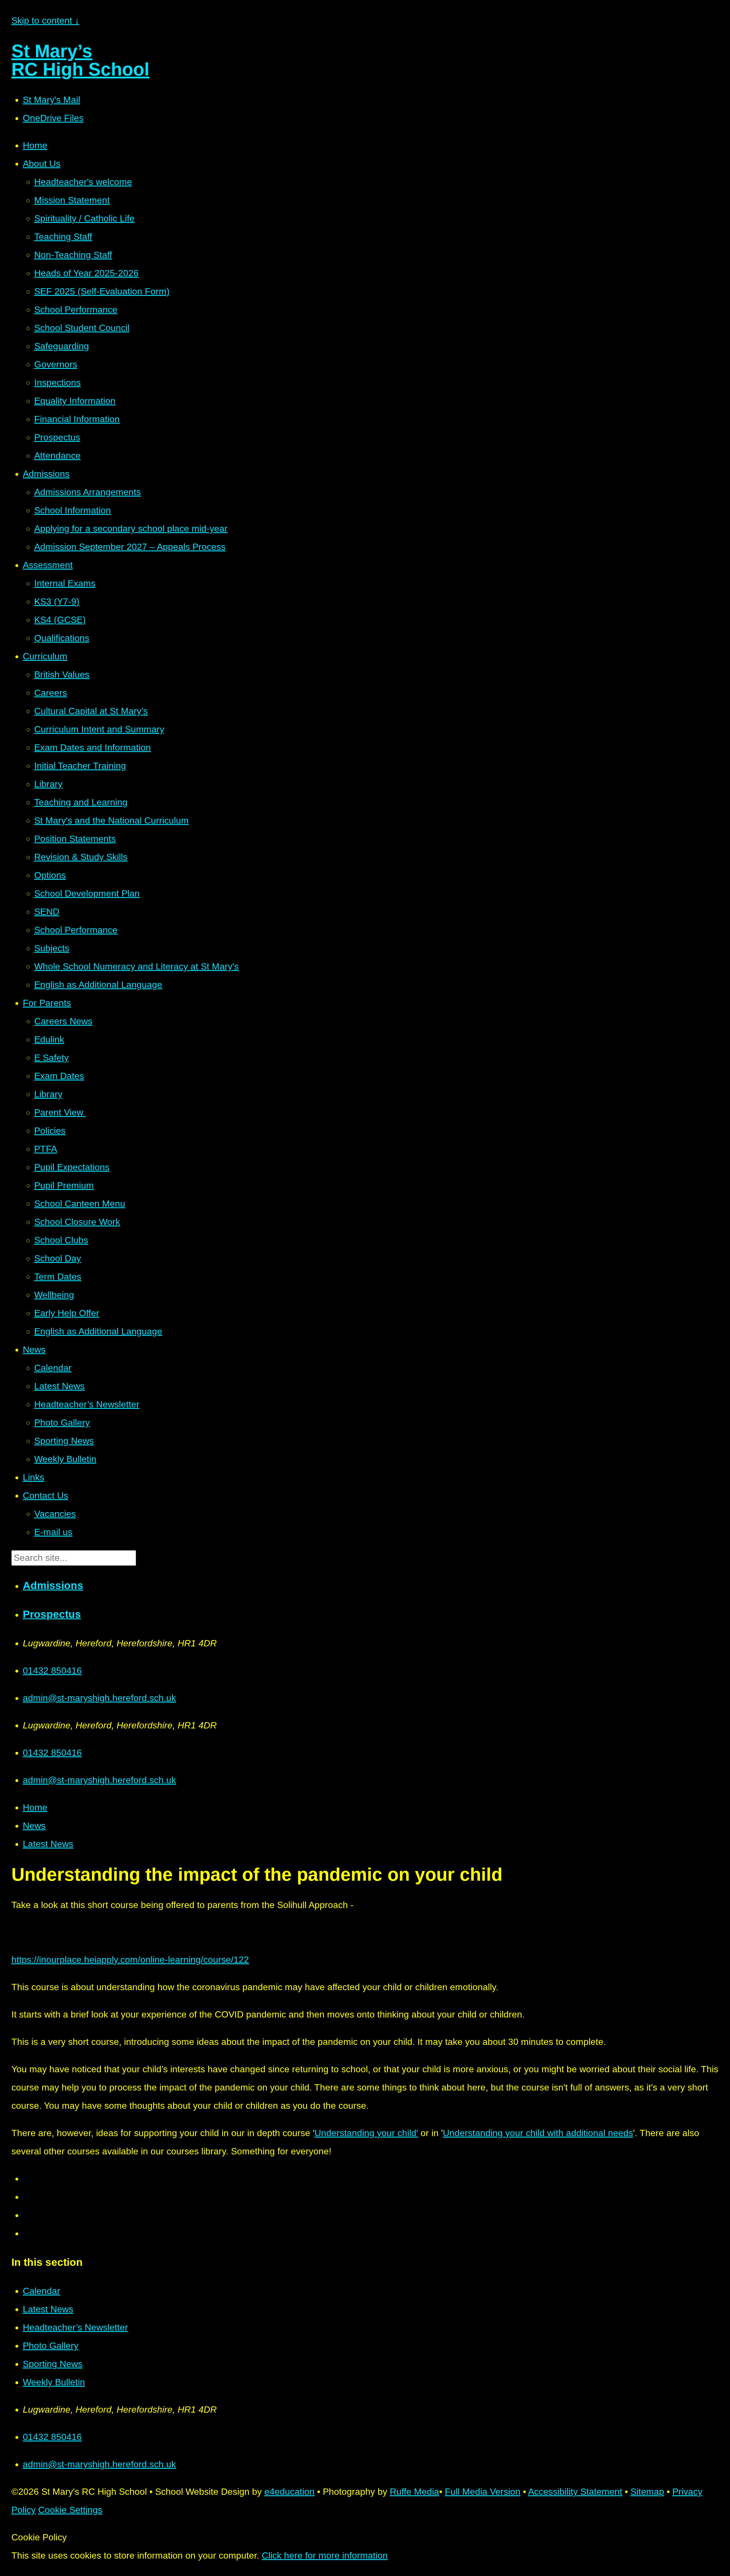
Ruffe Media (414, 2492)
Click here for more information (325, 2555)
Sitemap (647, 2492)
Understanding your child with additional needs (538, 2133)
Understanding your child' (366, 2133)
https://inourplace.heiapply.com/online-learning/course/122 (130, 1960)
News (34, 1826)
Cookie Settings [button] (70, 2510)
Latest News (48, 1844)
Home (35, 1807)
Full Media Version (483, 2492)
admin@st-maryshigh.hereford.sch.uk (99, 1698)
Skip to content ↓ (45, 21)
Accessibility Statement (575, 2492)
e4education (289, 2492)
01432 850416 (52, 1671)
